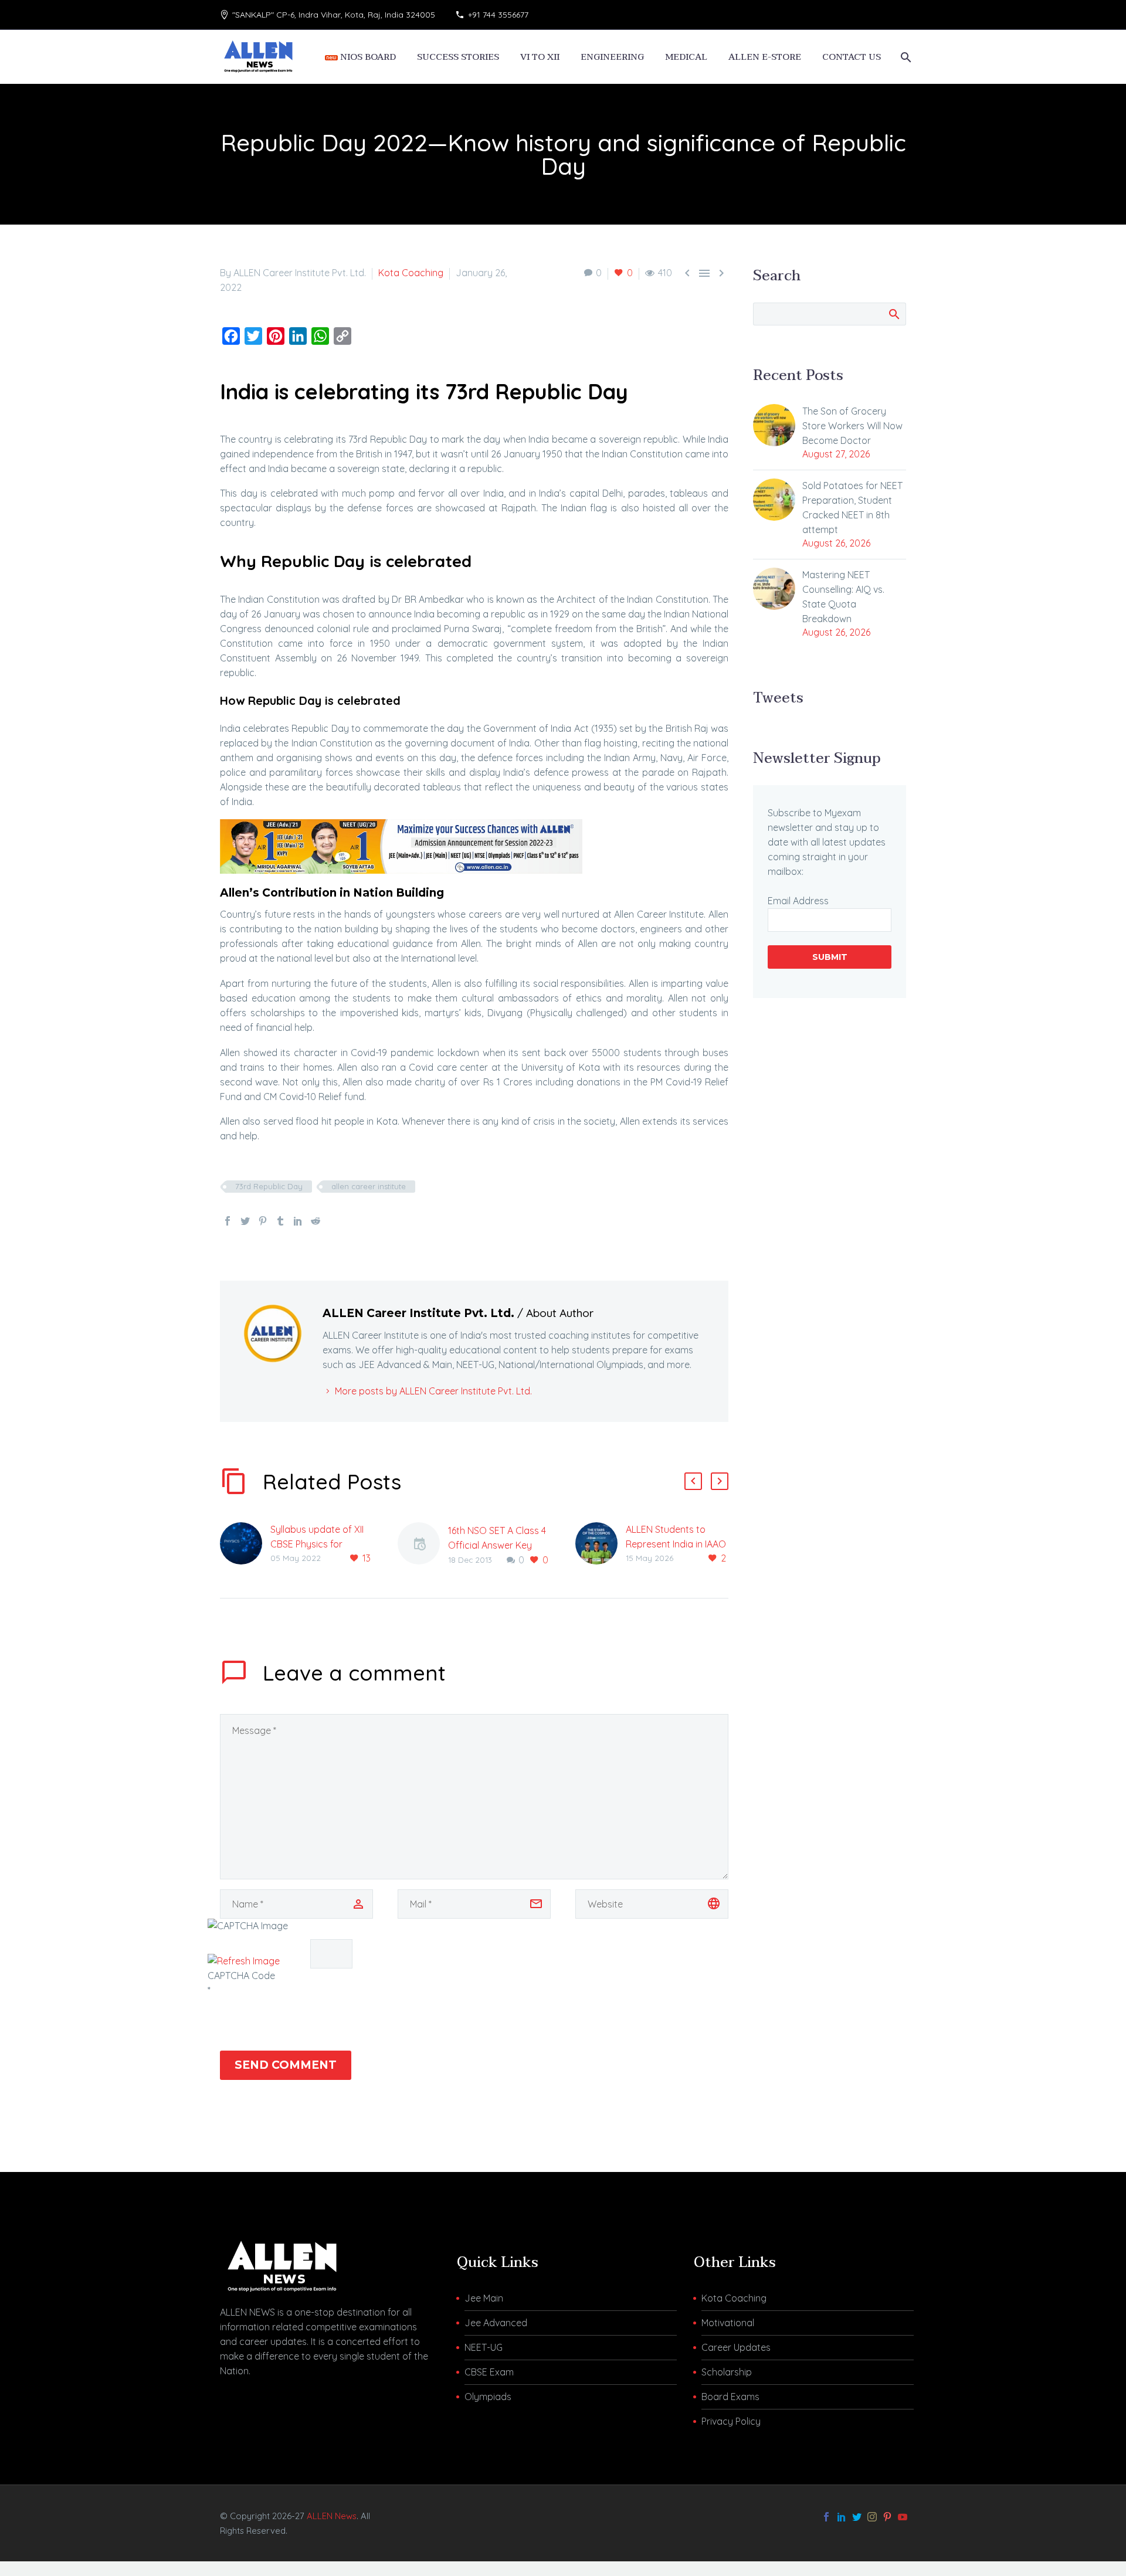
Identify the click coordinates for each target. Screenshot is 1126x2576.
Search (893, 314)
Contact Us (852, 57)
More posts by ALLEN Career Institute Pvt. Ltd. (433, 1391)
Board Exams (730, 2397)
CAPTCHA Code (241, 1976)
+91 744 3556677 (498, 15)
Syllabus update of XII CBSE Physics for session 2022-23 (317, 1544)
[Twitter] (245, 1221)
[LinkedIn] (298, 1221)
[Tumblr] (280, 1221)
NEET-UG (484, 2347)
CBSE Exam (489, 2372)
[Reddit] (316, 1221)
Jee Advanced (496, 2323)
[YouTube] (903, 2517)
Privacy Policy (731, 2421)
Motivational (728, 2323)
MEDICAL (686, 57)
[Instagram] (872, 2517)
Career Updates (736, 2347)
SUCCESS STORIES (458, 57)
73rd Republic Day (269, 1186)
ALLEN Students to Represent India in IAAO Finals (676, 1544)
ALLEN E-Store (765, 57)
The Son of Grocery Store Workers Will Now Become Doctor (852, 426)
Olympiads (488, 2397)
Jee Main (484, 2298)
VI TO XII (540, 57)
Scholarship (727, 2372)
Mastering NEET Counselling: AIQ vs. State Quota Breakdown (843, 597)
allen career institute (369, 1186)
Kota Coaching (411, 273)
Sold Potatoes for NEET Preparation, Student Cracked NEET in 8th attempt (852, 508)
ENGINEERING (612, 57)
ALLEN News (332, 2516)
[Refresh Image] (244, 1961)
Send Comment (286, 2065)
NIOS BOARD (367, 57)
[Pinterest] (263, 1221)
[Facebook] (228, 1221)
